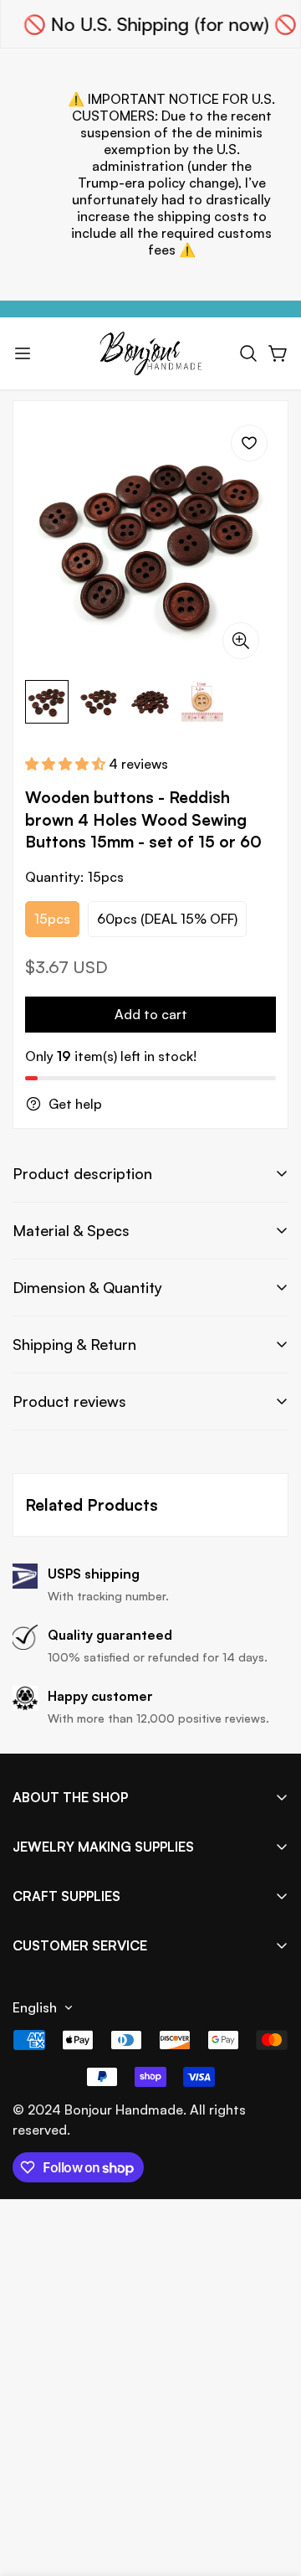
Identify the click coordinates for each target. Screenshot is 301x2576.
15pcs (52, 919)
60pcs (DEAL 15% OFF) (167, 919)
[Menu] (23, 353)
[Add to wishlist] (249, 443)
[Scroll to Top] (271, 2487)
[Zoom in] (241, 641)
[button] (248, 353)
